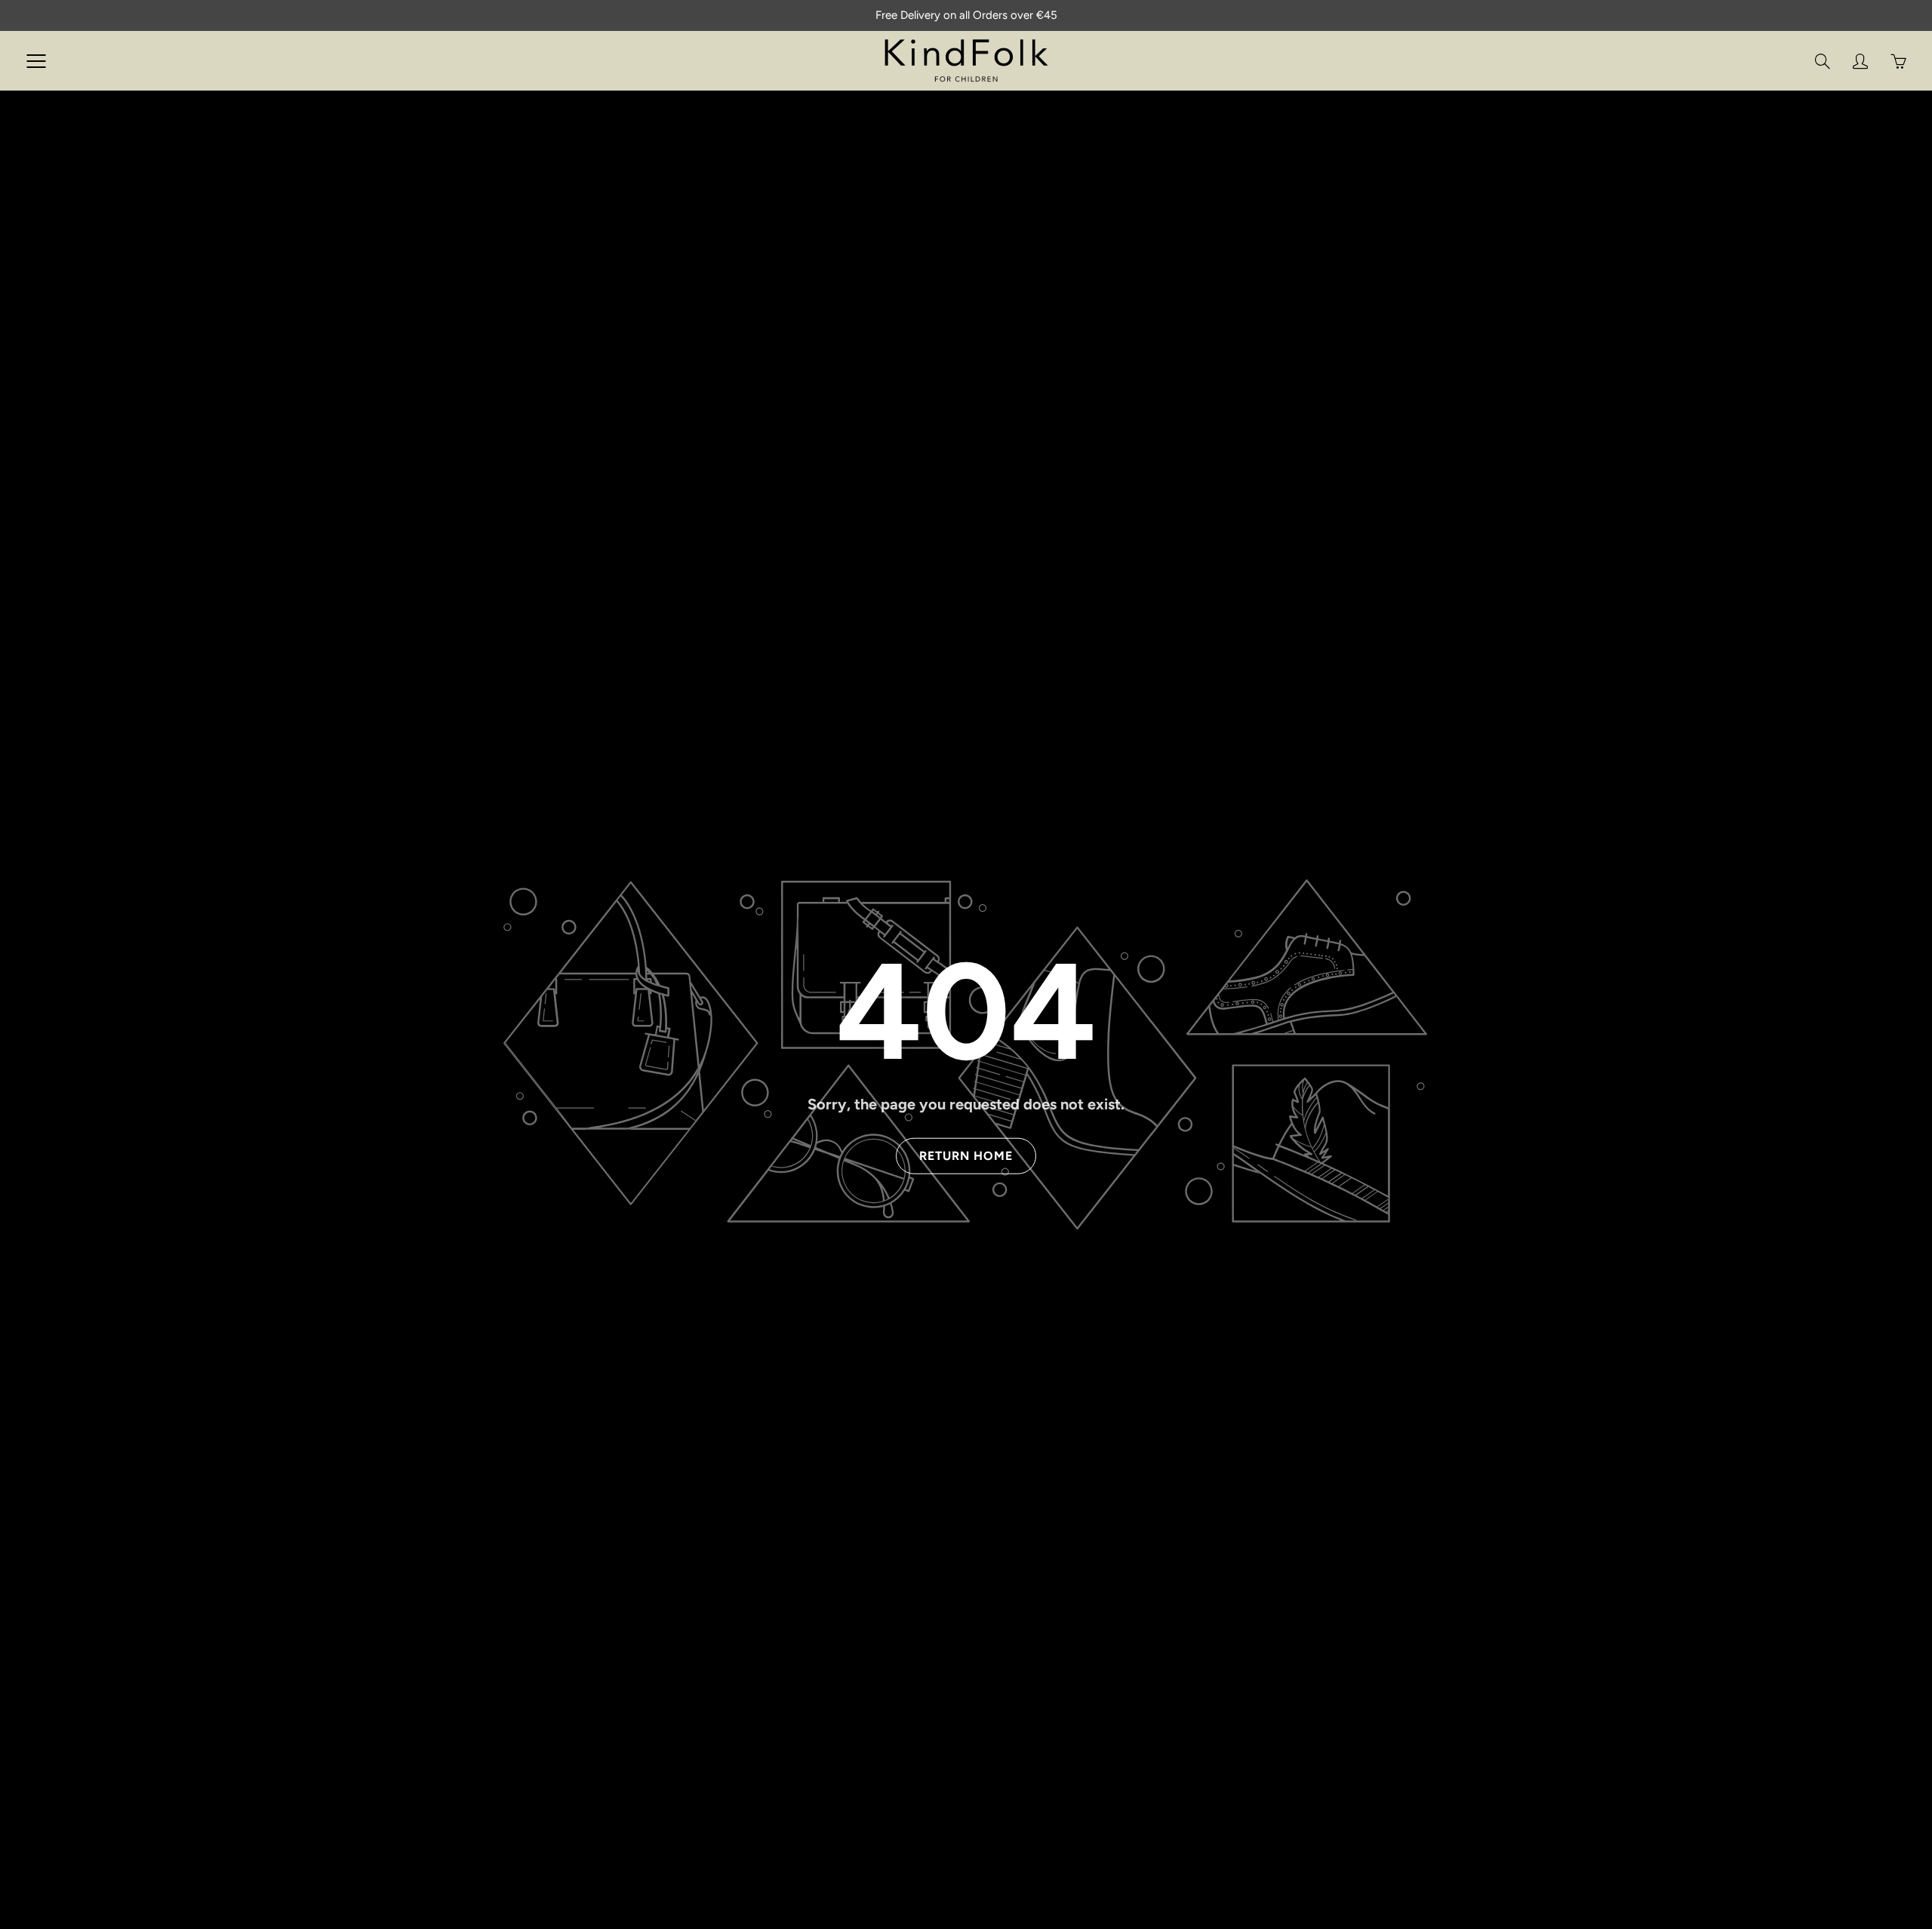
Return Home (966, 1156)
